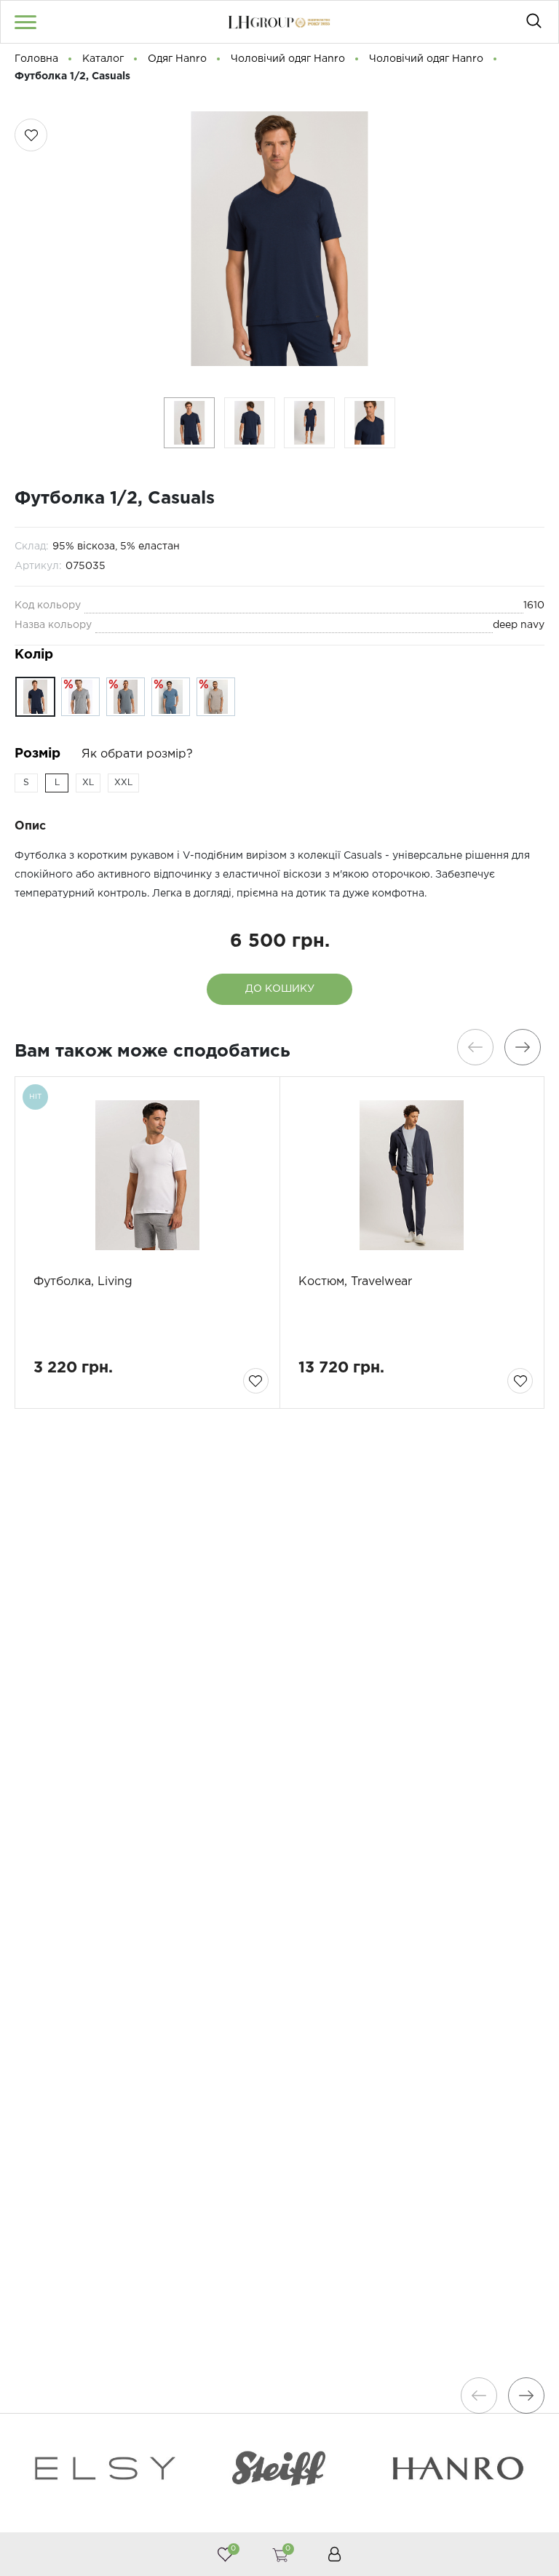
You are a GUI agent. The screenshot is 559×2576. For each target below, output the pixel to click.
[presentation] (475, 1047)
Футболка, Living (83, 1282)
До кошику (280, 989)
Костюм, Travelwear (355, 1282)
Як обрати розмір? (137, 754)
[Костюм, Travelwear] (412, 1175)
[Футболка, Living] (147, 1175)
